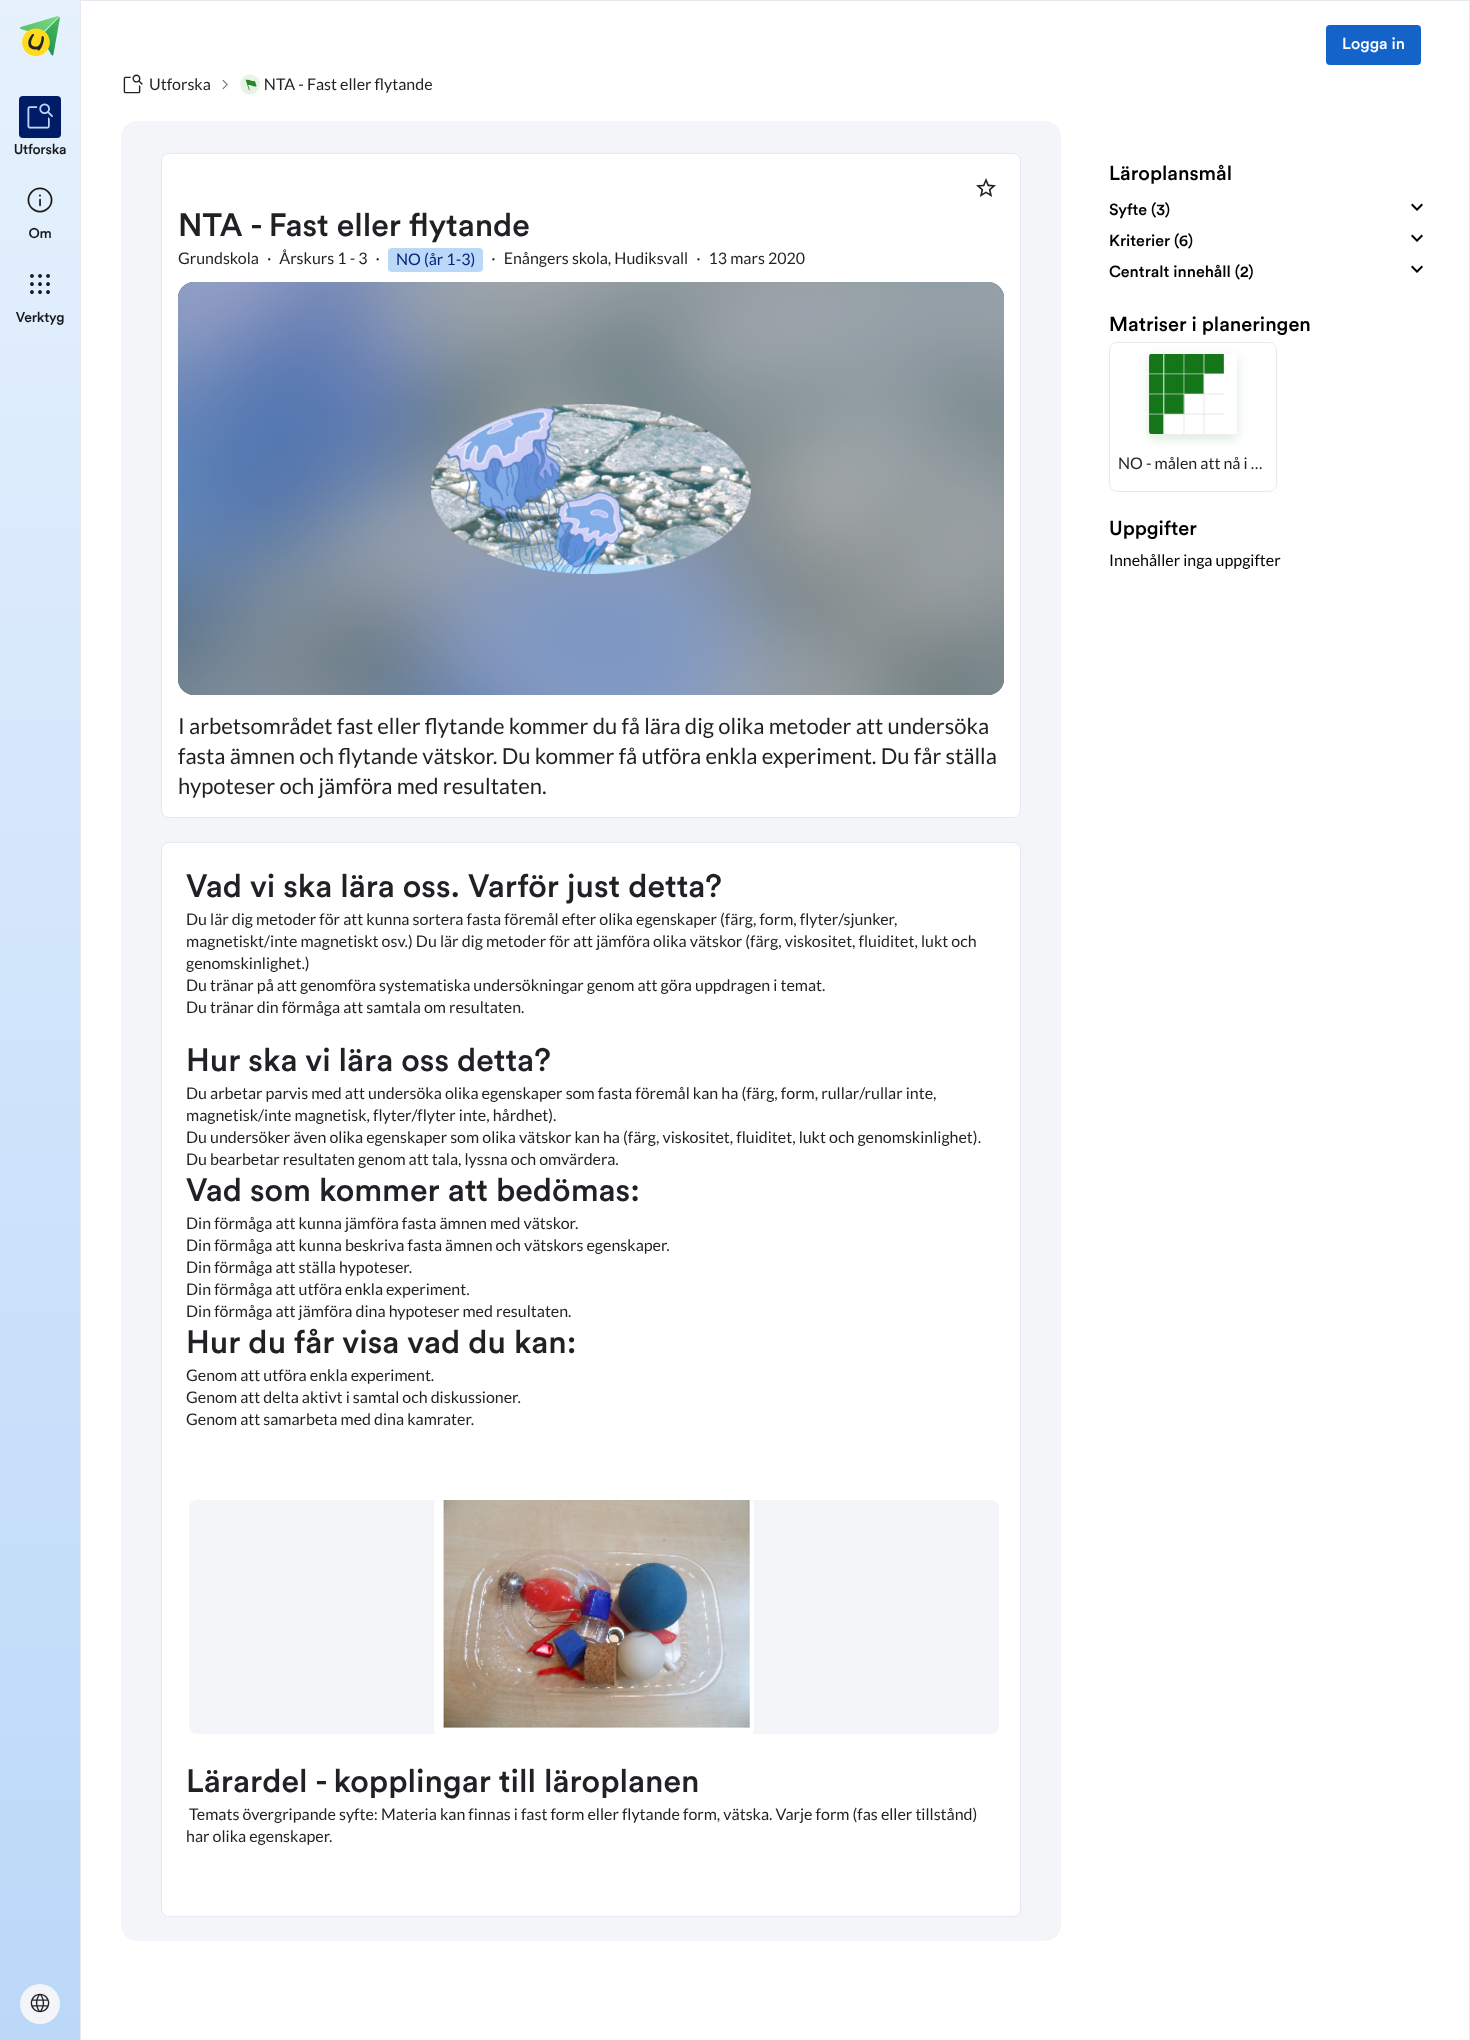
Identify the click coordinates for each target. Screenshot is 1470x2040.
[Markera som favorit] (986, 188)
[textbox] (591, 1379)
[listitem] (40, 128)
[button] (1193, 417)
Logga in (1373, 45)
